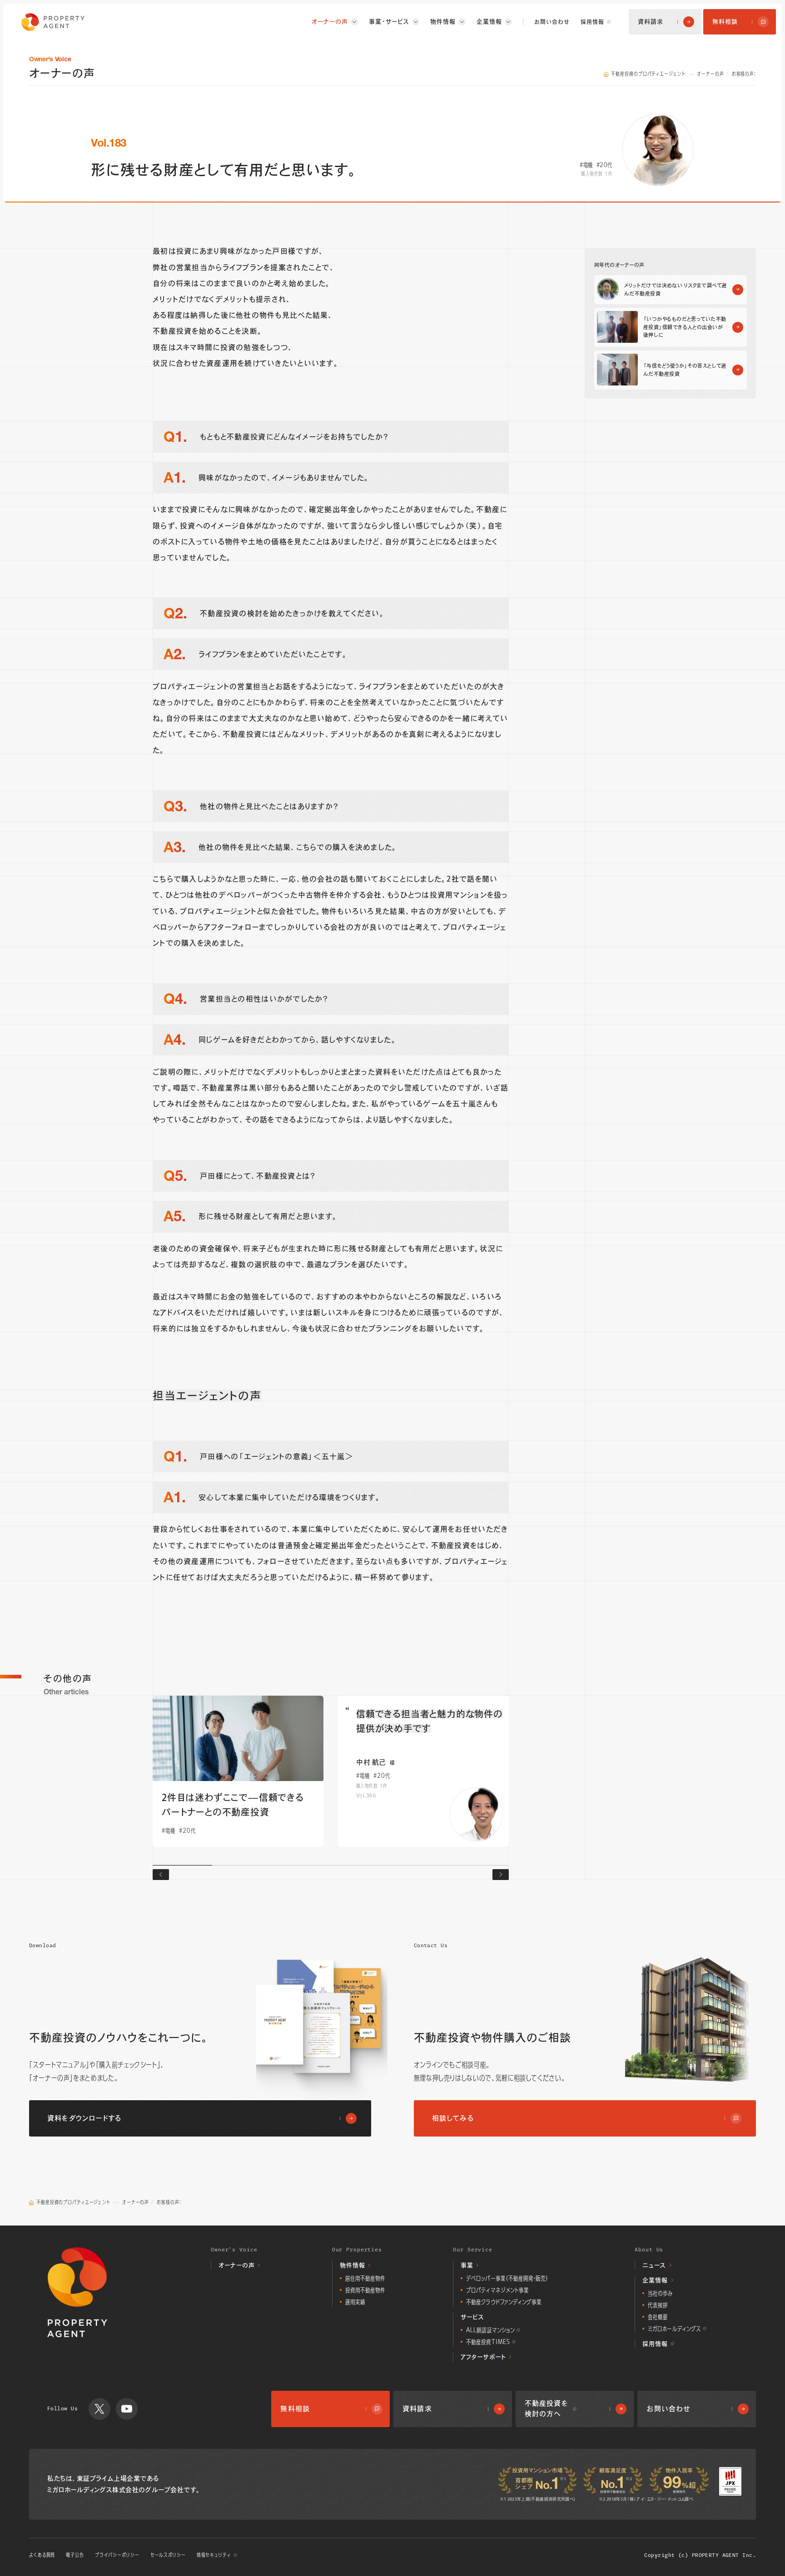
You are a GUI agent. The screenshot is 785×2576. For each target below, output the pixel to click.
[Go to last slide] (161, 1875)
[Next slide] (501, 1875)
